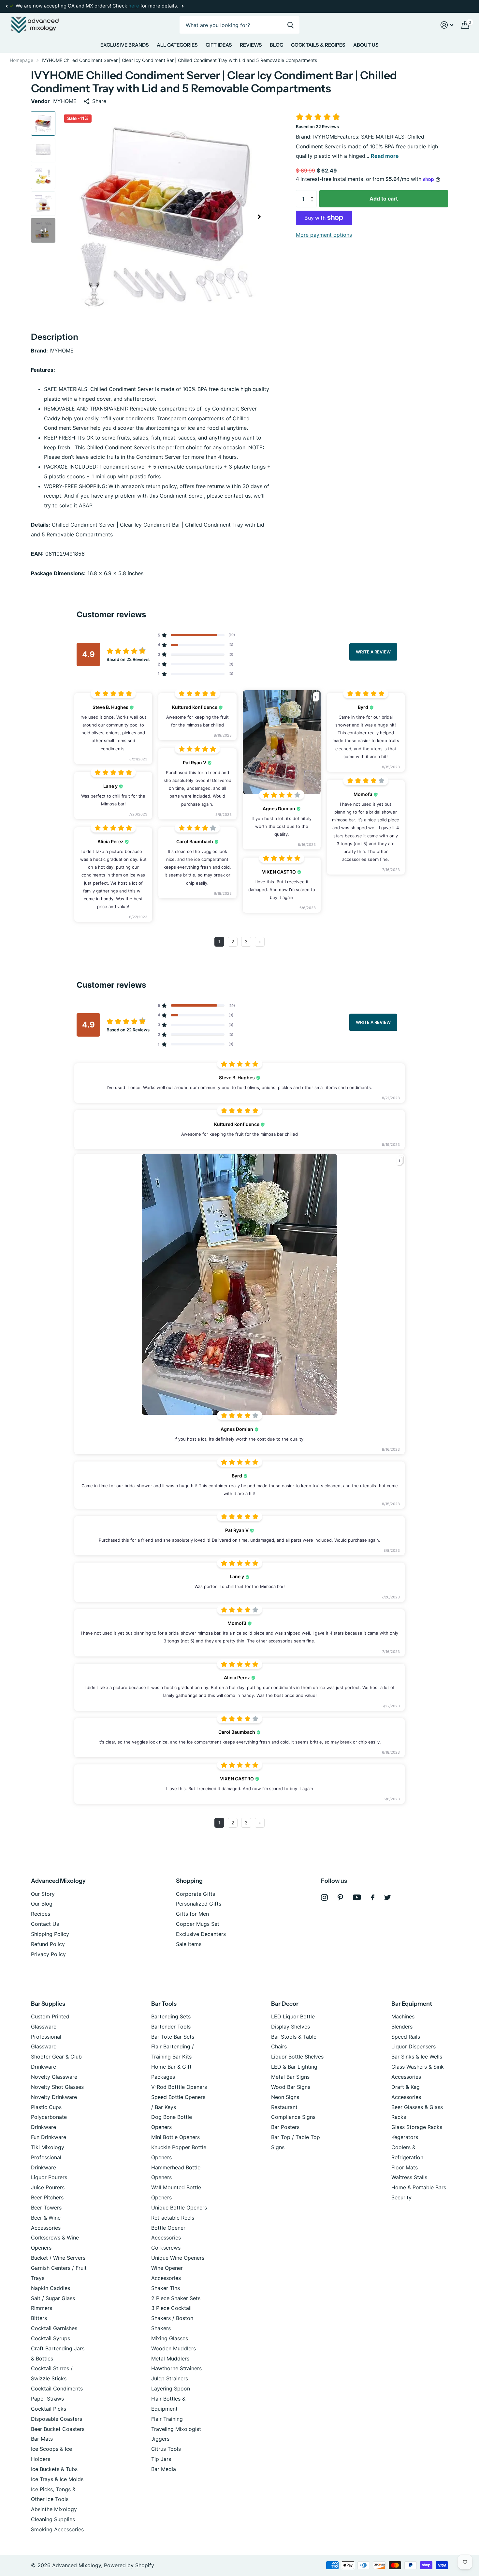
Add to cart (384, 199)
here (134, 6)
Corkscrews (166, 2248)
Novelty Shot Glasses (57, 2087)
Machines (403, 2016)
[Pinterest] (340, 1898)
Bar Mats (42, 2439)
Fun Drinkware (49, 2137)
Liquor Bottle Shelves (297, 2057)
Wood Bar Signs (291, 2087)
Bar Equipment (412, 2004)
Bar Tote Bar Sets (173, 2037)
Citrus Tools (166, 2449)
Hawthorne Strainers (176, 2368)
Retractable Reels (173, 2218)
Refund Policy (48, 1944)
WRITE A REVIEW (373, 651)
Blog (276, 45)
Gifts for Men (192, 1914)
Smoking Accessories (57, 2529)
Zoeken (290, 25)
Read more (385, 156)
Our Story (43, 1894)
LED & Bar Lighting (294, 2067)
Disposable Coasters (57, 2419)
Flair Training (167, 2419)
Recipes (41, 1914)
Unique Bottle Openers (179, 2208)
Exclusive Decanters (201, 1934)
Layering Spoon (171, 2389)
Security (401, 2197)
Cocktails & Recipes (318, 45)
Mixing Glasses (170, 2338)
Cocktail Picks (49, 2409)
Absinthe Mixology (54, 2509)
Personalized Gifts (199, 1904)
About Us (366, 45)
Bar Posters (285, 2127)
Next (182, 6)
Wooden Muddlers (174, 2348)
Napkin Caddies (51, 2288)
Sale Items (189, 1944)
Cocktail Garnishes (54, 2328)
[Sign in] (447, 25)
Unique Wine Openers (178, 2258)
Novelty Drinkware (54, 2097)
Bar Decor (285, 2004)
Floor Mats (405, 2167)
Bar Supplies (48, 2004)
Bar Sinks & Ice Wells (417, 2057)
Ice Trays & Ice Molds (57, 2479)
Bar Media (164, 2469)
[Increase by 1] (313, 193)
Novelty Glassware (54, 2077)
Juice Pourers (48, 2187)
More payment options (324, 235)
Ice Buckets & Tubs (54, 2469)
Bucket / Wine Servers (58, 2258)
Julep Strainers (170, 2378)
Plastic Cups (46, 2107)
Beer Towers (46, 2208)
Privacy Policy (48, 1954)
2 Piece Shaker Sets (176, 2298)
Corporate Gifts (196, 1894)
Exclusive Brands (125, 45)
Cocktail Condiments (57, 2389)
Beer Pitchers (47, 2197)
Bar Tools (164, 2004)
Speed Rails (406, 2037)
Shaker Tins (166, 2288)
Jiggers (160, 2439)
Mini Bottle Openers (175, 2137)
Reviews (251, 45)
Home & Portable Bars (419, 2187)
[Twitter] (388, 1897)
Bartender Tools (171, 2027)
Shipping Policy (50, 1934)
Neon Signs (285, 2097)
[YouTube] (357, 1897)
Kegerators (405, 2137)
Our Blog (42, 1904)
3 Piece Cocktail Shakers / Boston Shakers (172, 2318)
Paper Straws (47, 2399)
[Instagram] (324, 1898)
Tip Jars (161, 2459)
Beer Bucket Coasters (58, 2429)
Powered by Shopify (129, 2565)
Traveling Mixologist (176, 2429)
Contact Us (45, 1924)
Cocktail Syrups (51, 2338)
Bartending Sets (171, 2016)
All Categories (177, 45)
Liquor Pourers (49, 2177)
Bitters (39, 2318)
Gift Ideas (219, 45)
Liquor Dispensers (414, 2046)
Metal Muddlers (170, 2359)
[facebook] (373, 1897)
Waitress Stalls (409, 2177)
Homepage (22, 60)
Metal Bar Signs (290, 2077)
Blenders (402, 2027)
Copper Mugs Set (198, 1924)
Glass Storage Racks (417, 2127)
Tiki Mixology (48, 2147)
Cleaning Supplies (53, 2519)
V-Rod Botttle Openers (179, 2087)
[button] (7, 6)
